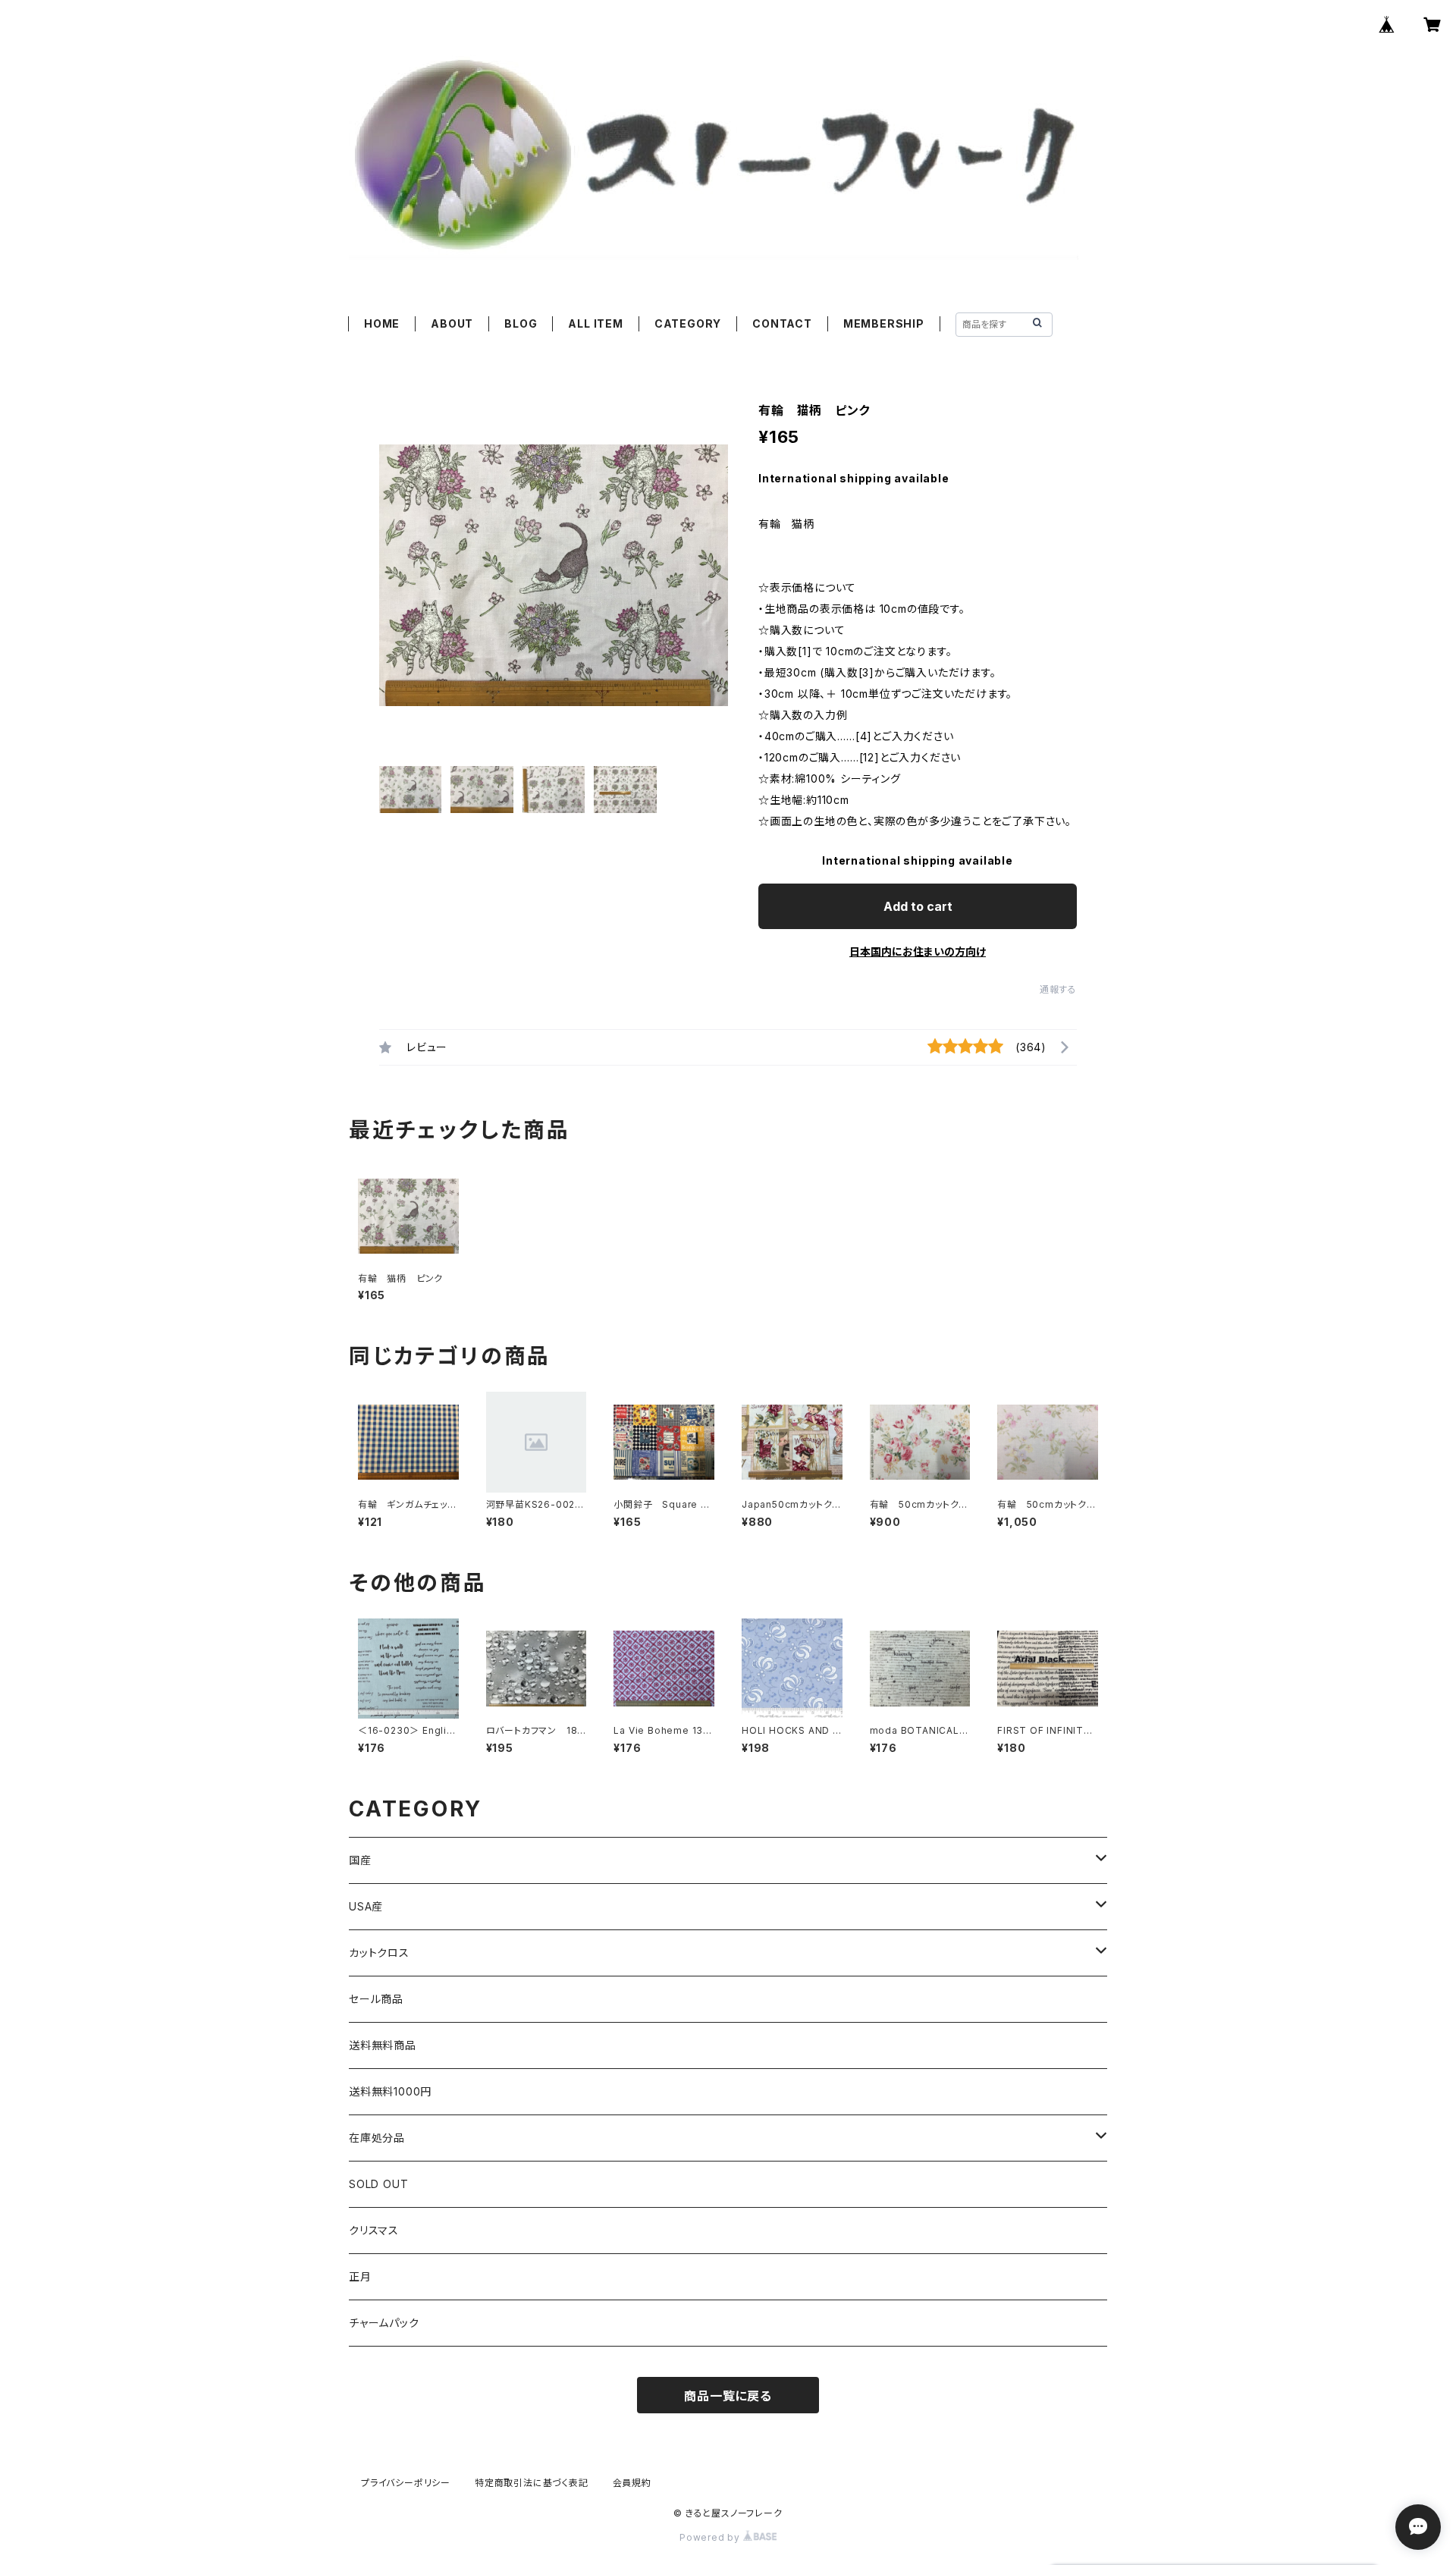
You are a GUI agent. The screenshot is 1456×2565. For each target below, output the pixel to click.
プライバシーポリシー (406, 2483)
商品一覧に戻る (728, 2396)
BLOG (521, 323)
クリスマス (374, 2230)
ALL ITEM (595, 323)
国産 (360, 1860)
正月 (360, 2276)
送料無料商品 (383, 2045)
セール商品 (376, 1999)
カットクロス (379, 1953)
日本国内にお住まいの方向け (918, 951)
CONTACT (782, 323)
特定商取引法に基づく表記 (532, 2483)
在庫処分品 (377, 2138)
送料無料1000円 (390, 2091)
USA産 (366, 1906)
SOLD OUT (378, 2184)
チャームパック (384, 2323)
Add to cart (918, 906)
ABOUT (452, 323)
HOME (382, 323)
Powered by (711, 2537)
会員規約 (632, 2483)
